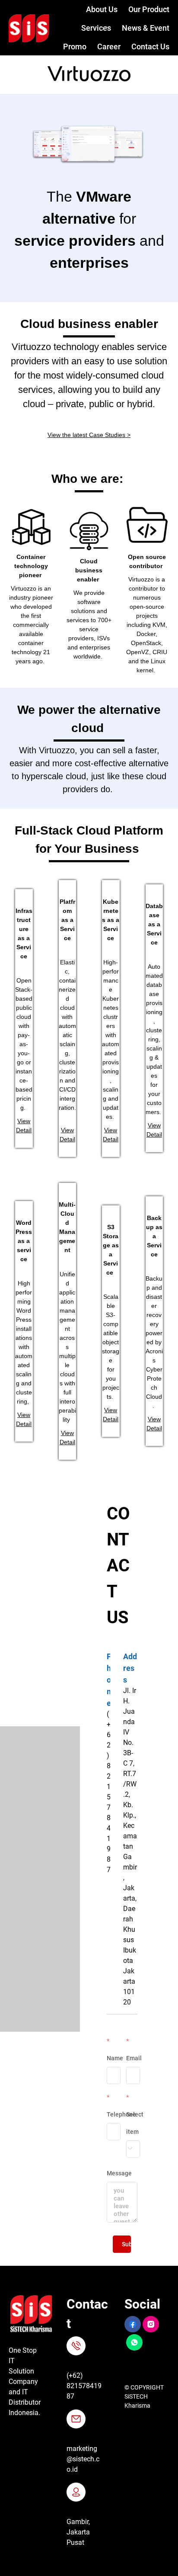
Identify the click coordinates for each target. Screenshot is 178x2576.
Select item (135, 2123)
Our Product (149, 9)
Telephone (121, 2114)
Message (119, 2173)
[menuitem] (96, 10)
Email (134, 2058)
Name (115, 2058)
